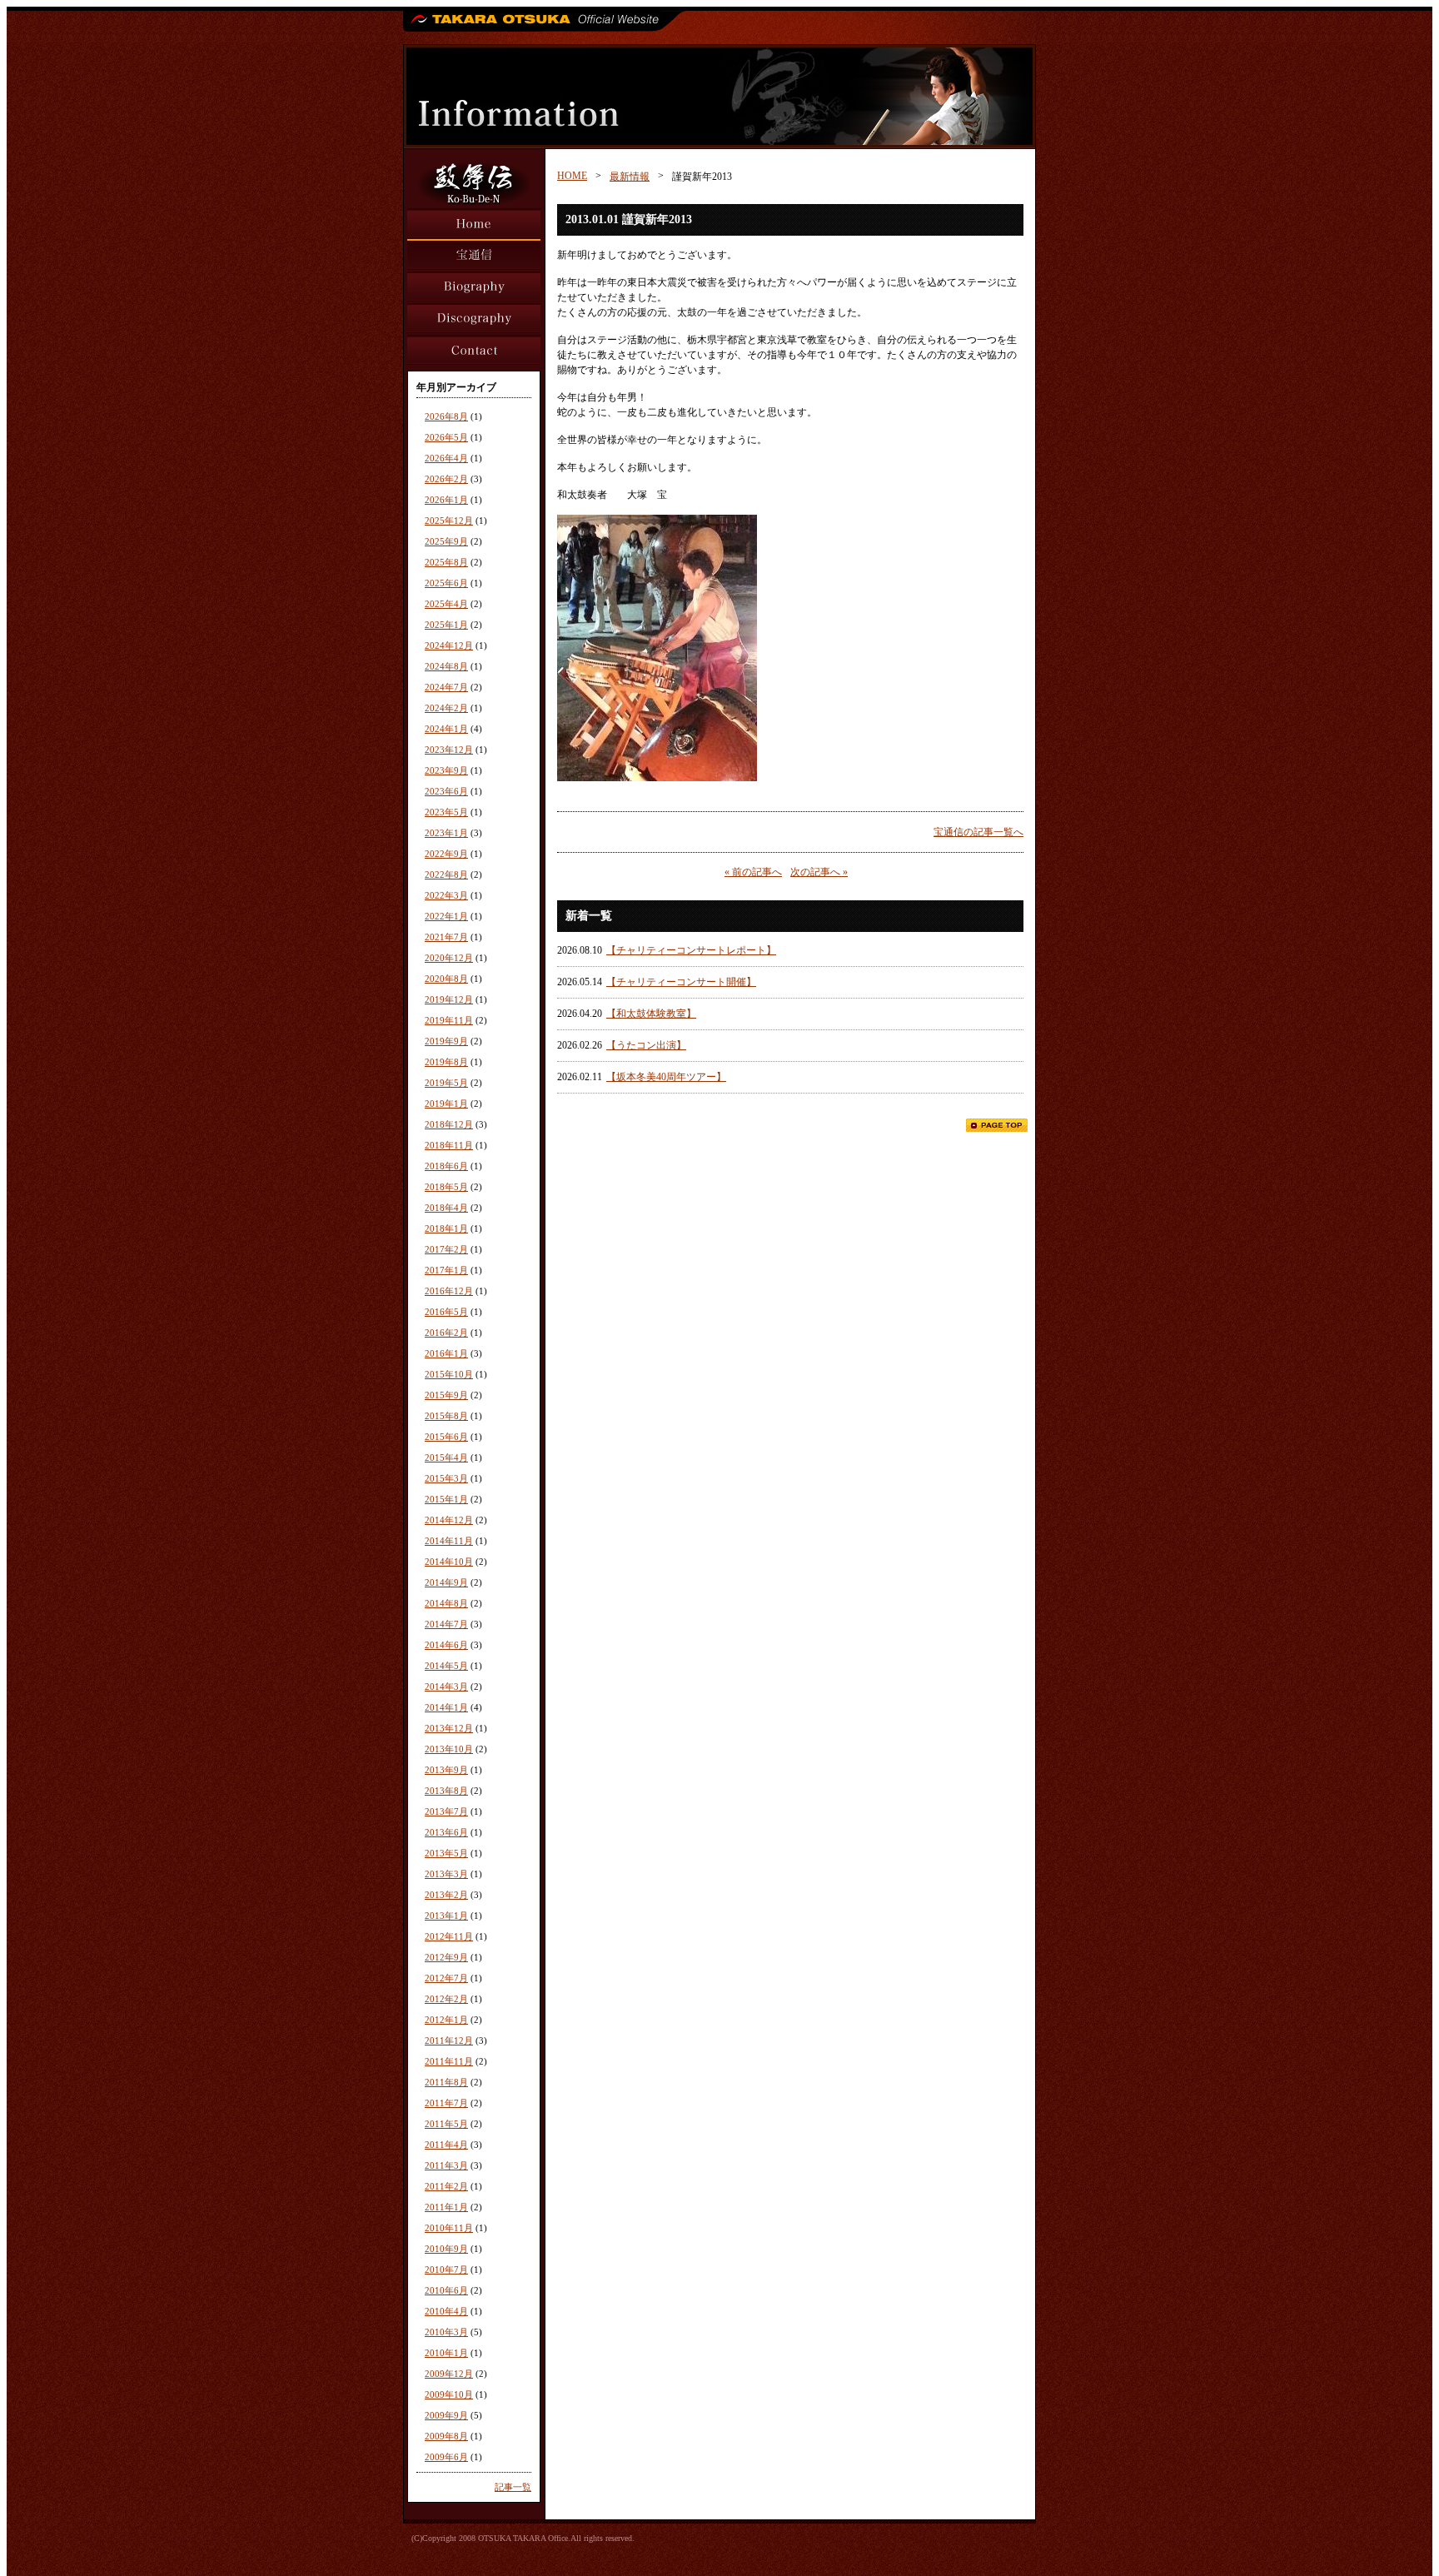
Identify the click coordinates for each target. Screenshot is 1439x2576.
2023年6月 (446, 791)
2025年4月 (446, 604)
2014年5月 (446, 1666)
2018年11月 (449, 1145)
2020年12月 (449, 958)
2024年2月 (446, 708)
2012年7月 (446, 1978)
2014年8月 (446, 1603)
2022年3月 (446, 895)
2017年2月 (446, 1249)
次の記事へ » (819, 872)
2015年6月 (446, 1437)
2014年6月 (446, 1645)
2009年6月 (446, 2457)
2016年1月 (446, 1353)
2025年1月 (446, 625)
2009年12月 (449, 2374)
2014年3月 (446, 1687)
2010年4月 (446, 2311)
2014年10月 (449, 1562)
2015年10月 (449, 1374)
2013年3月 (446, 1874)
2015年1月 (446, 1499)
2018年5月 (446, 1187)
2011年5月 (446, 2124)
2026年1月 (446, 500)
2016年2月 (446, 1333)
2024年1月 (446, 729)
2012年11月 (449, 1936)
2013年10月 (449, 1749)
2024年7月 (446, 687)
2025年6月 (446, 583)
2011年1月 (446, 2207)
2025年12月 (449, 521)
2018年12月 (449, 1124)
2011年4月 (446, 2145)
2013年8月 (446, 1791)
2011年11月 (449, 2061)
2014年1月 (446, 1707)
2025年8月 (446, 562)
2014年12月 (449, 1520)
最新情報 (630, 177)
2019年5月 (446, 1083)
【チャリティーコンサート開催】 (681, 982)
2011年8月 (446, 2082)
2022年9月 (446, 854)
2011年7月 (446, 2103)
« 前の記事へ (753, 872)
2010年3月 (446, 2332)
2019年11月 (449, 1020)
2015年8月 (446, 1416)
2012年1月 (446, 2020)
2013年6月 (446, 1832)
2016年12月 (449, 1291)
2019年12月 (449, 999)
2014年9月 (446, 1582)
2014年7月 (446, 1624)
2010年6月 (446, 2290)
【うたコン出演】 (646, 1045)
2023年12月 (449, 750)
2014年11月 (449, 1541)
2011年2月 (446, 2186)
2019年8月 (446, 1062)
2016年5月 (446, 1312)
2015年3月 (446, 1478)
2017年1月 (446, 1270)
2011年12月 (449, 2040)
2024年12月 (449, 645)
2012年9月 (446, 1957)
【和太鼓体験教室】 (651, 1014)
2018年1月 (446, 1228)
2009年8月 (446, 2436)
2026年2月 (446, 479)
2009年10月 (449, 2394)
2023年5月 (446, 812)
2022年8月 (446, 874)
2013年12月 (449, 1728)
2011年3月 (446, 2165)
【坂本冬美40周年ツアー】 (666, 1077)
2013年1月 (446, 1916)
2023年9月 (446, 770)
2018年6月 (446, 1166)
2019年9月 (446, 1041)
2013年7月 (446, 1811)
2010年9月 (446, 2249)
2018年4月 (446, 1208)
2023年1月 (446, 833)
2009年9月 (446, 2415)
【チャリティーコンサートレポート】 (691, 950)
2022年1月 (446, 916)
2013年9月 (446, 1770)
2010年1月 (446, 2353)
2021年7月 (446, 937)
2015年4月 (446, 1457)
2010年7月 (446, 2270)
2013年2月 (446, 1895)
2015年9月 (446, 1395)
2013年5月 (446, 1853)
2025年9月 (446, 541)
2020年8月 (446, 979)
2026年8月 (446, 416)
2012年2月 (446, 1999)
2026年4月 (446, 458)
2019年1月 (446, 1104)
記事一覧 (513, 2487)
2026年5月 (446, 437)
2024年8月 (446, 666)
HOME (572, 176)
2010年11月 (449, 2228)
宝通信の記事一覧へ (978, 832)
